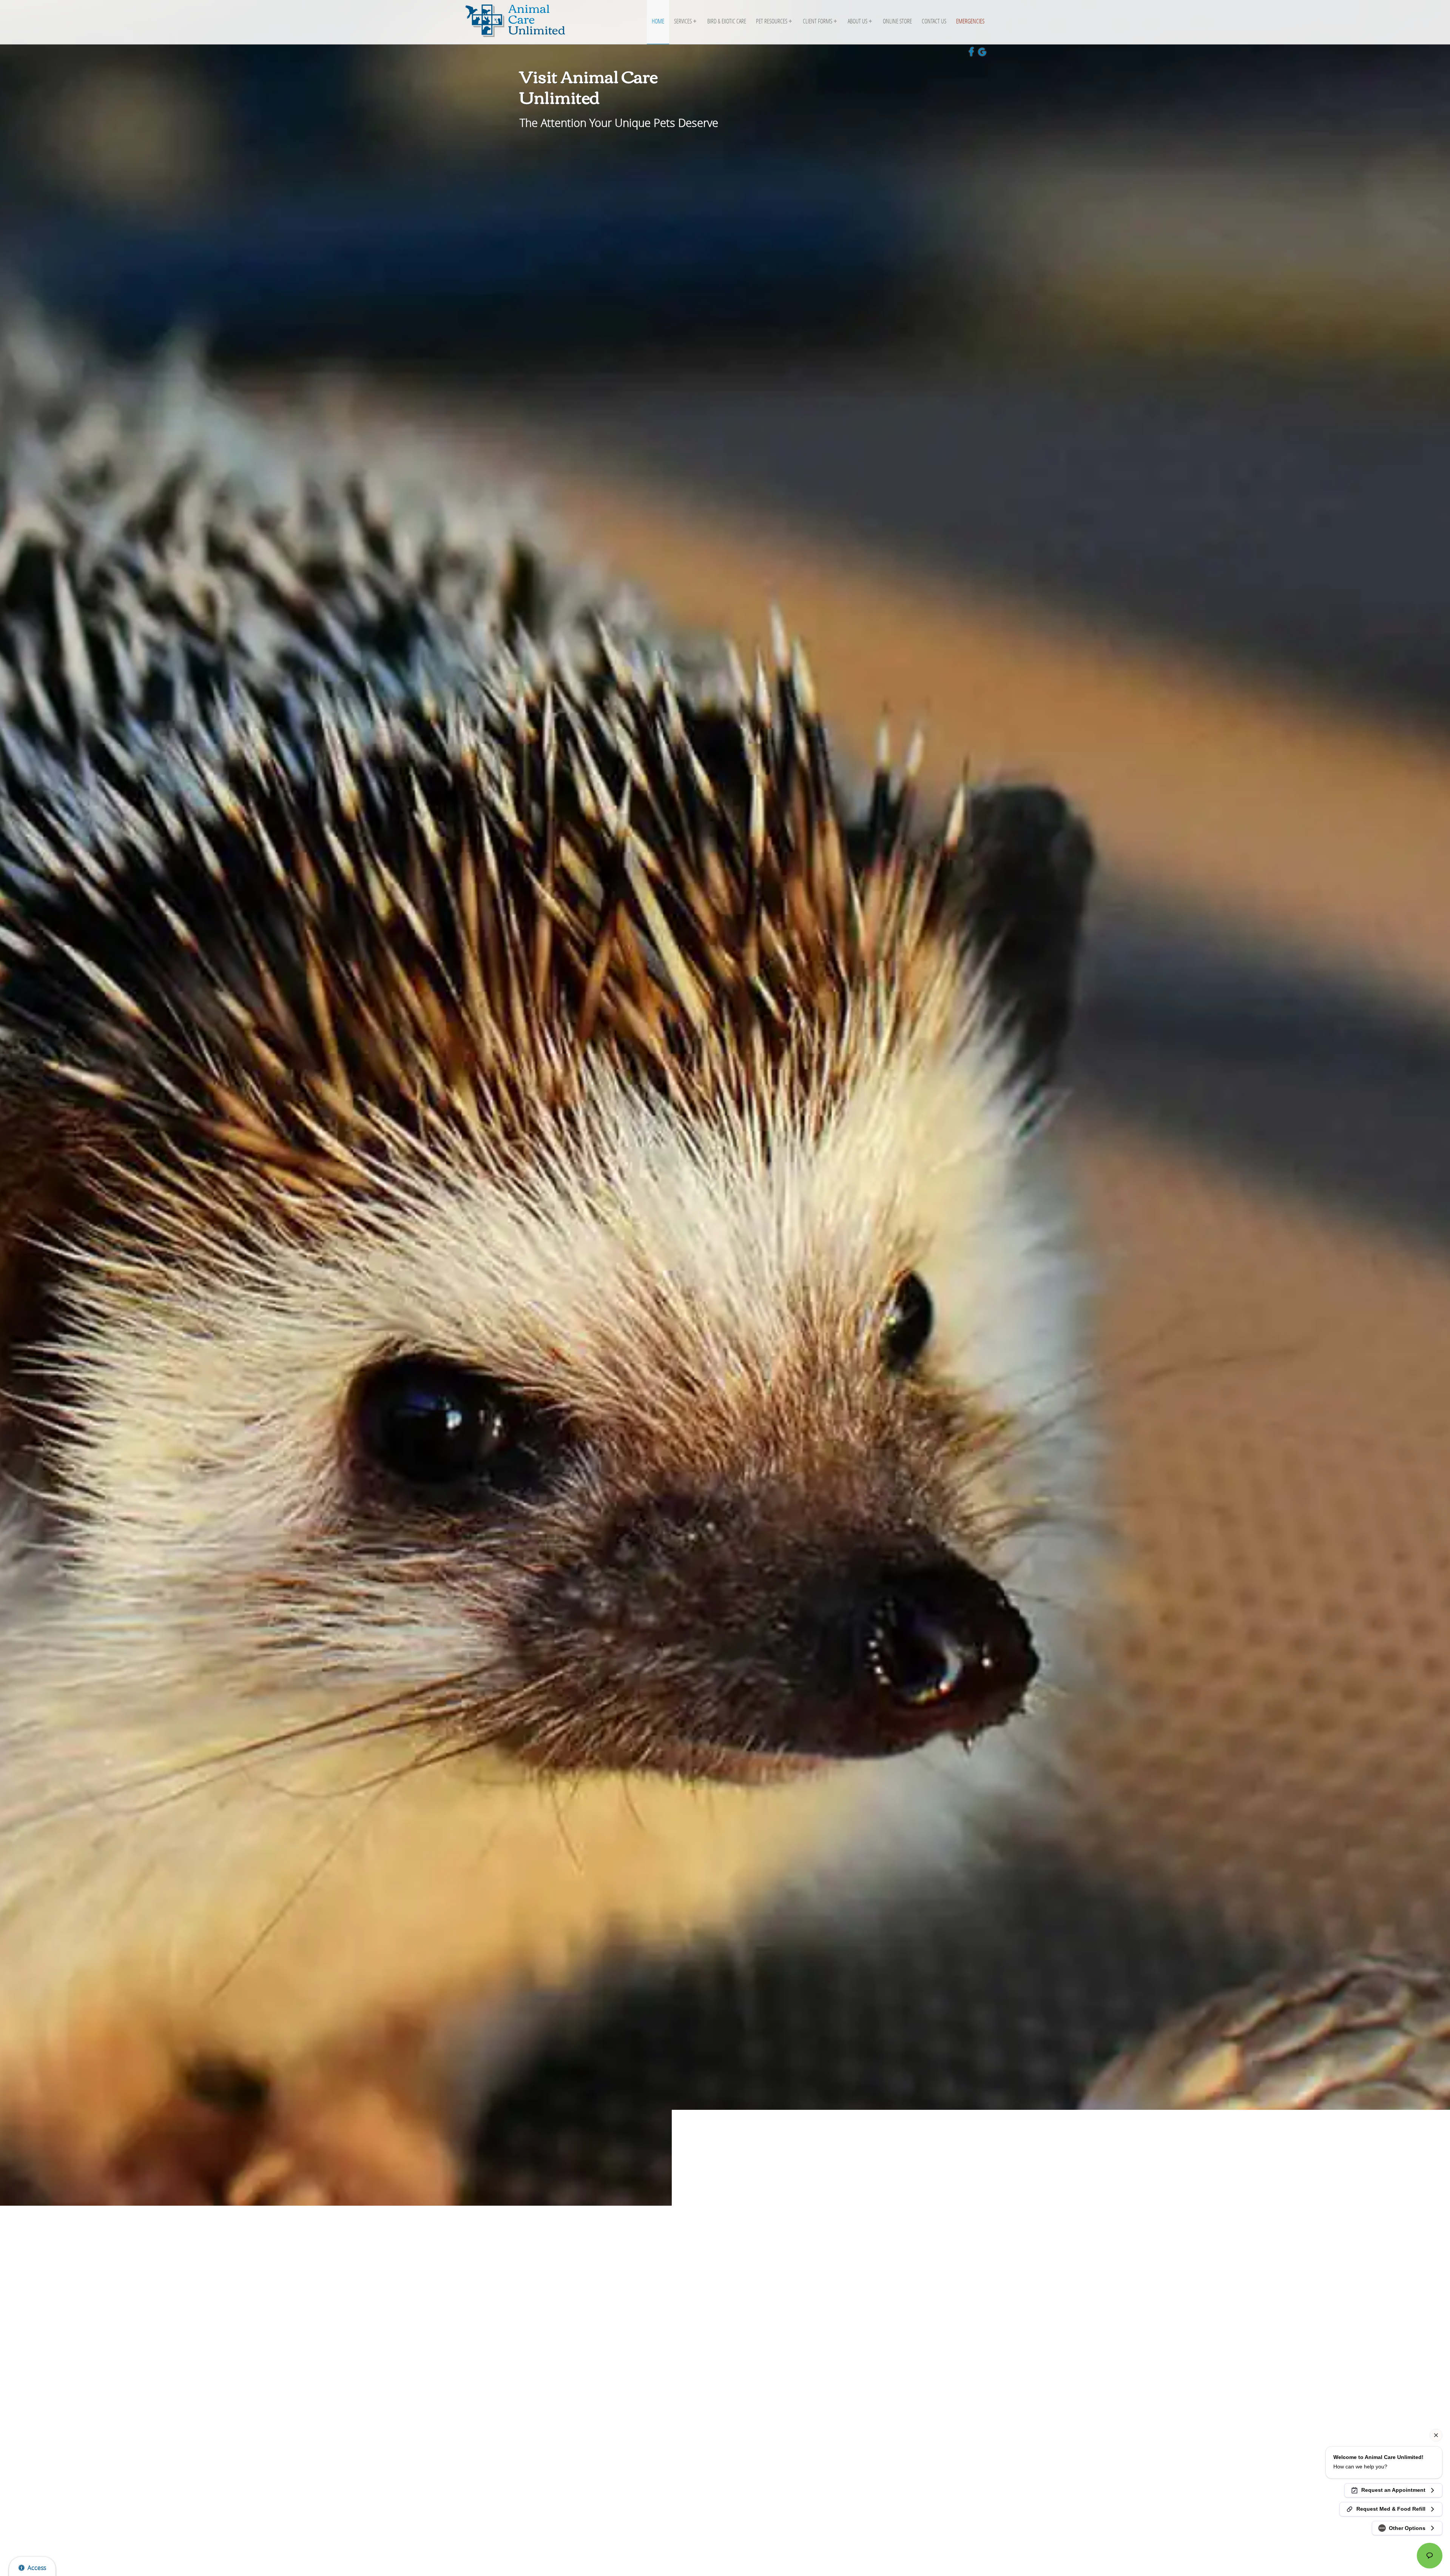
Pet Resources (772, 21)
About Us (858, 21)
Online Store (897, 21)
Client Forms (818, 21)
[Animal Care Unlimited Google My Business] (984, 53)
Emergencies (970, 21)
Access (37, 2568)
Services (683, 21)
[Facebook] (973, 53)
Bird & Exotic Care (727, 21)
